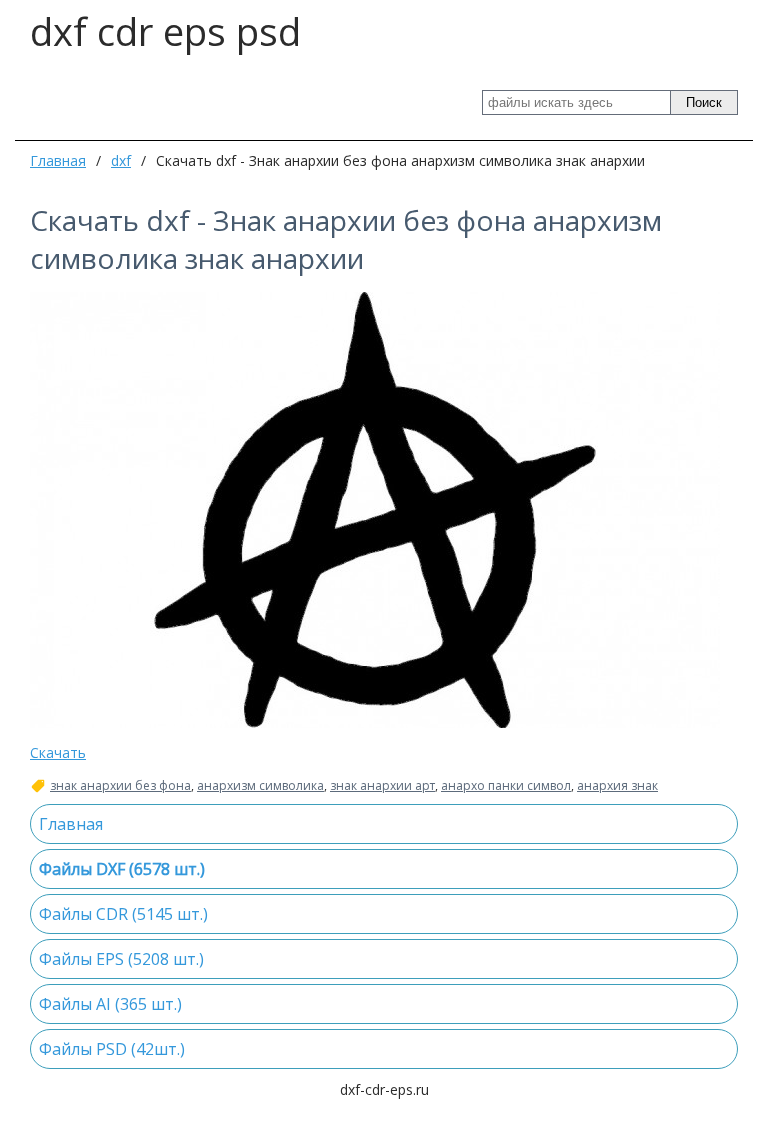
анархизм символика (260, 786)
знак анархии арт (382, 786)
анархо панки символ (506, 786)
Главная (58, 160)
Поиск (704, 102)
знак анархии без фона (120, 786)
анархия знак (617, 786)
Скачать (58, 752)
